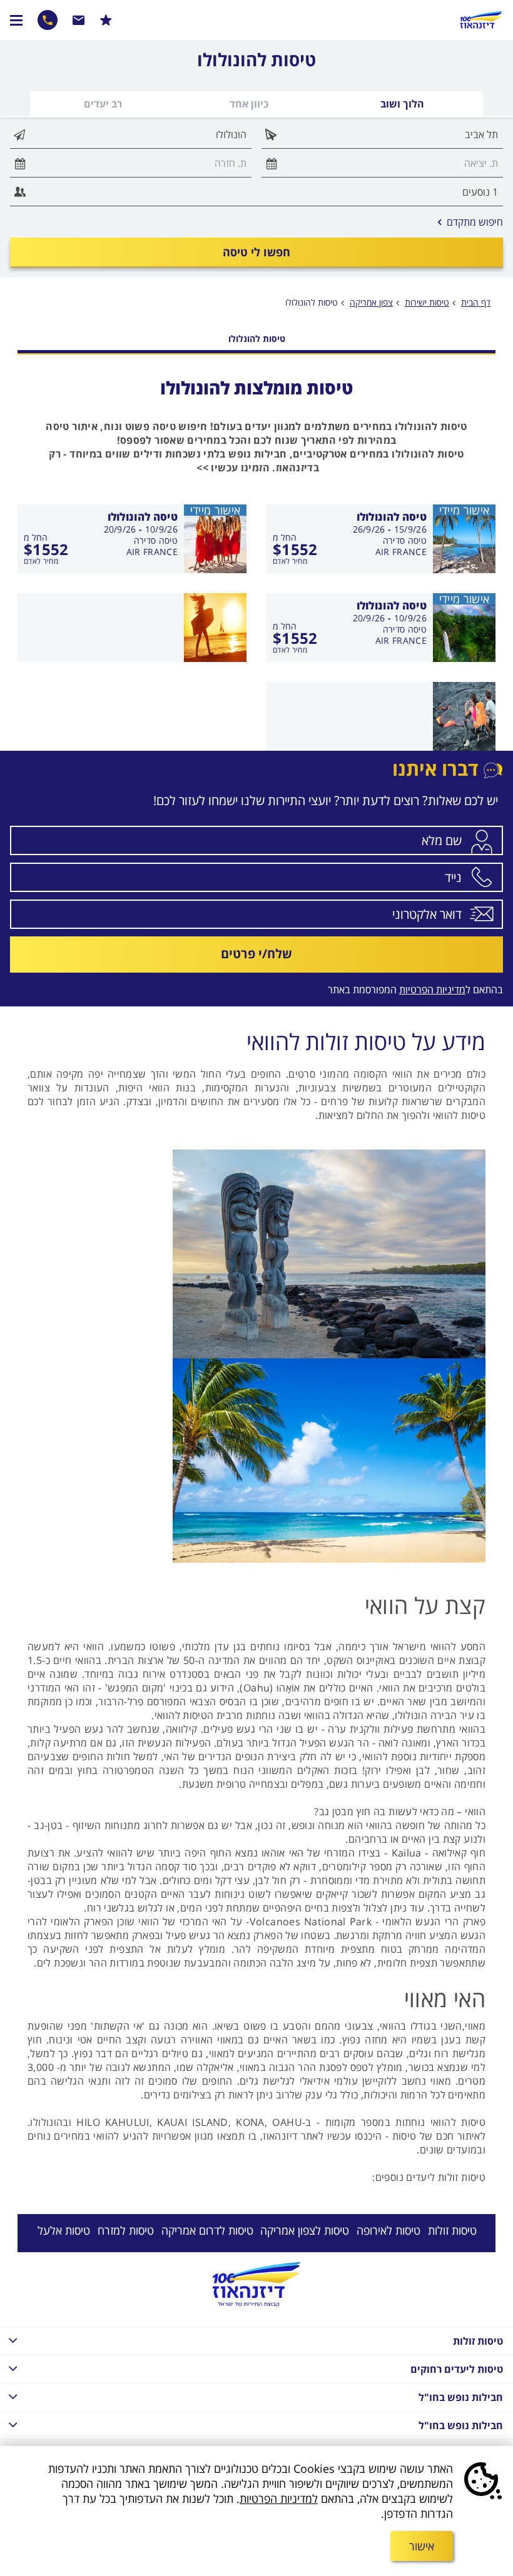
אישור (422, 2546)
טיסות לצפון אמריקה (305, 2230)
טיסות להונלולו (257, 338)
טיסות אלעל (64, 2230)
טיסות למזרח (126, 2230)
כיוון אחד (249, 104)
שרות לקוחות (79, 20)
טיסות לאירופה (389, 2230)
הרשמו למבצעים (106, 20)
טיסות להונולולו (312, 302)
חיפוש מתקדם (470, 222)
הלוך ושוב (402, 104)
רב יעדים (103, 104)
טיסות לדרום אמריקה (207, 2230)
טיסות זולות (452, 2230)
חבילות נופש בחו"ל (461, 2397)
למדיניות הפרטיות (279, 2498)
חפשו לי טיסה (256, 252)
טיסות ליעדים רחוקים (457, 2369)
